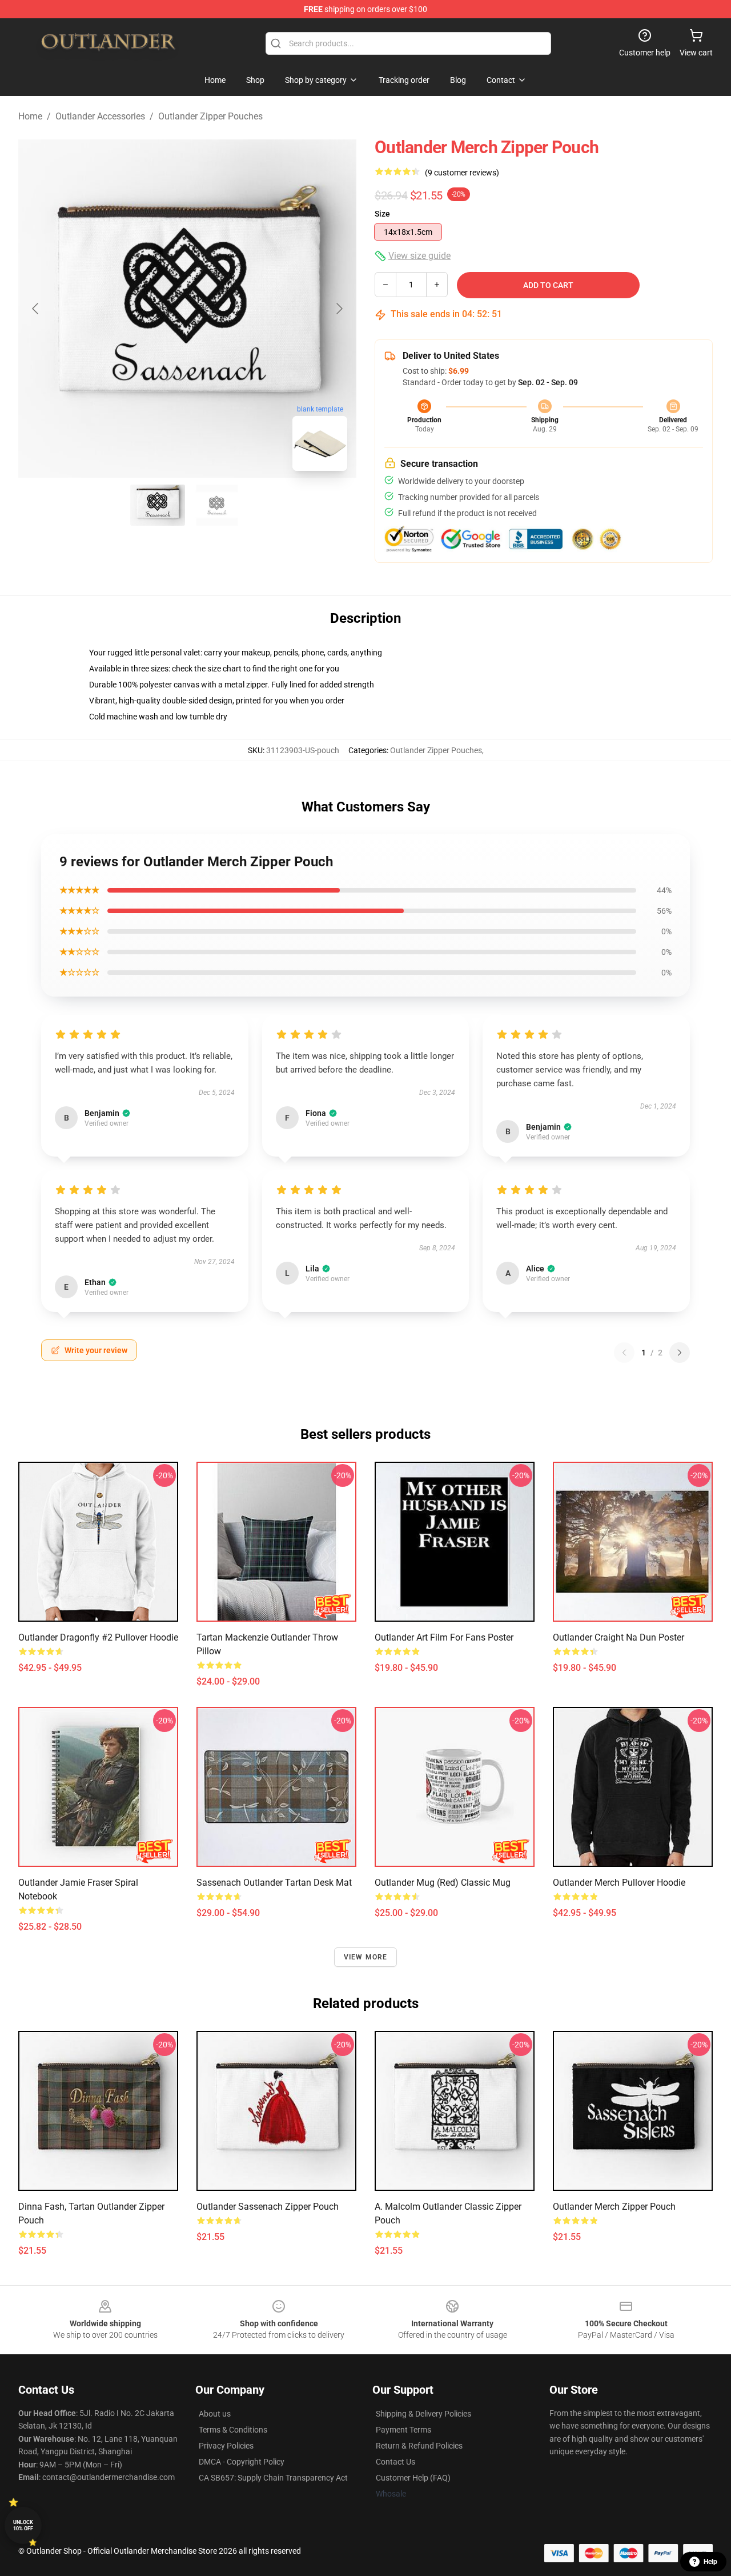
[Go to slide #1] (158, 505)
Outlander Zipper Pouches (210, 116)
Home (30, 116)
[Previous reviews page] (624, 1353)
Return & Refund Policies (419, 2446)
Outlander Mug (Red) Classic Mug (443, 1883)
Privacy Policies (226, 2446)
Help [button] (710, 2562)
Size (382, 214)
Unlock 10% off (23, 2525)
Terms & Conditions (233, 2430)
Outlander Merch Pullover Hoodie (619, 1883)
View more (366, 1957)
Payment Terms (403, 2430)
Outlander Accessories (100, 116)
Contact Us (395, 2462)
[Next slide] (339, 309)
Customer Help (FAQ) (413, 2478)
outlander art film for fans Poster (444, 1637)
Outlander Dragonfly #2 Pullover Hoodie (98, 1637)
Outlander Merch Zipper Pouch (614, 2207)
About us (215, 2414)
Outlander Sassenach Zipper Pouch (268, 2207)
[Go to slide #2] (217, 505)
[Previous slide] (36, 309)
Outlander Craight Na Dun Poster (618, 1637)
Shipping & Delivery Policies (423, 2414)
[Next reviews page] (680, 1353)
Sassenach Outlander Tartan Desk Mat (274, 1883)
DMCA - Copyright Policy (242, 2462)
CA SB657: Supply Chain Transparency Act (273, 2478)
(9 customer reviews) (462, 173)
